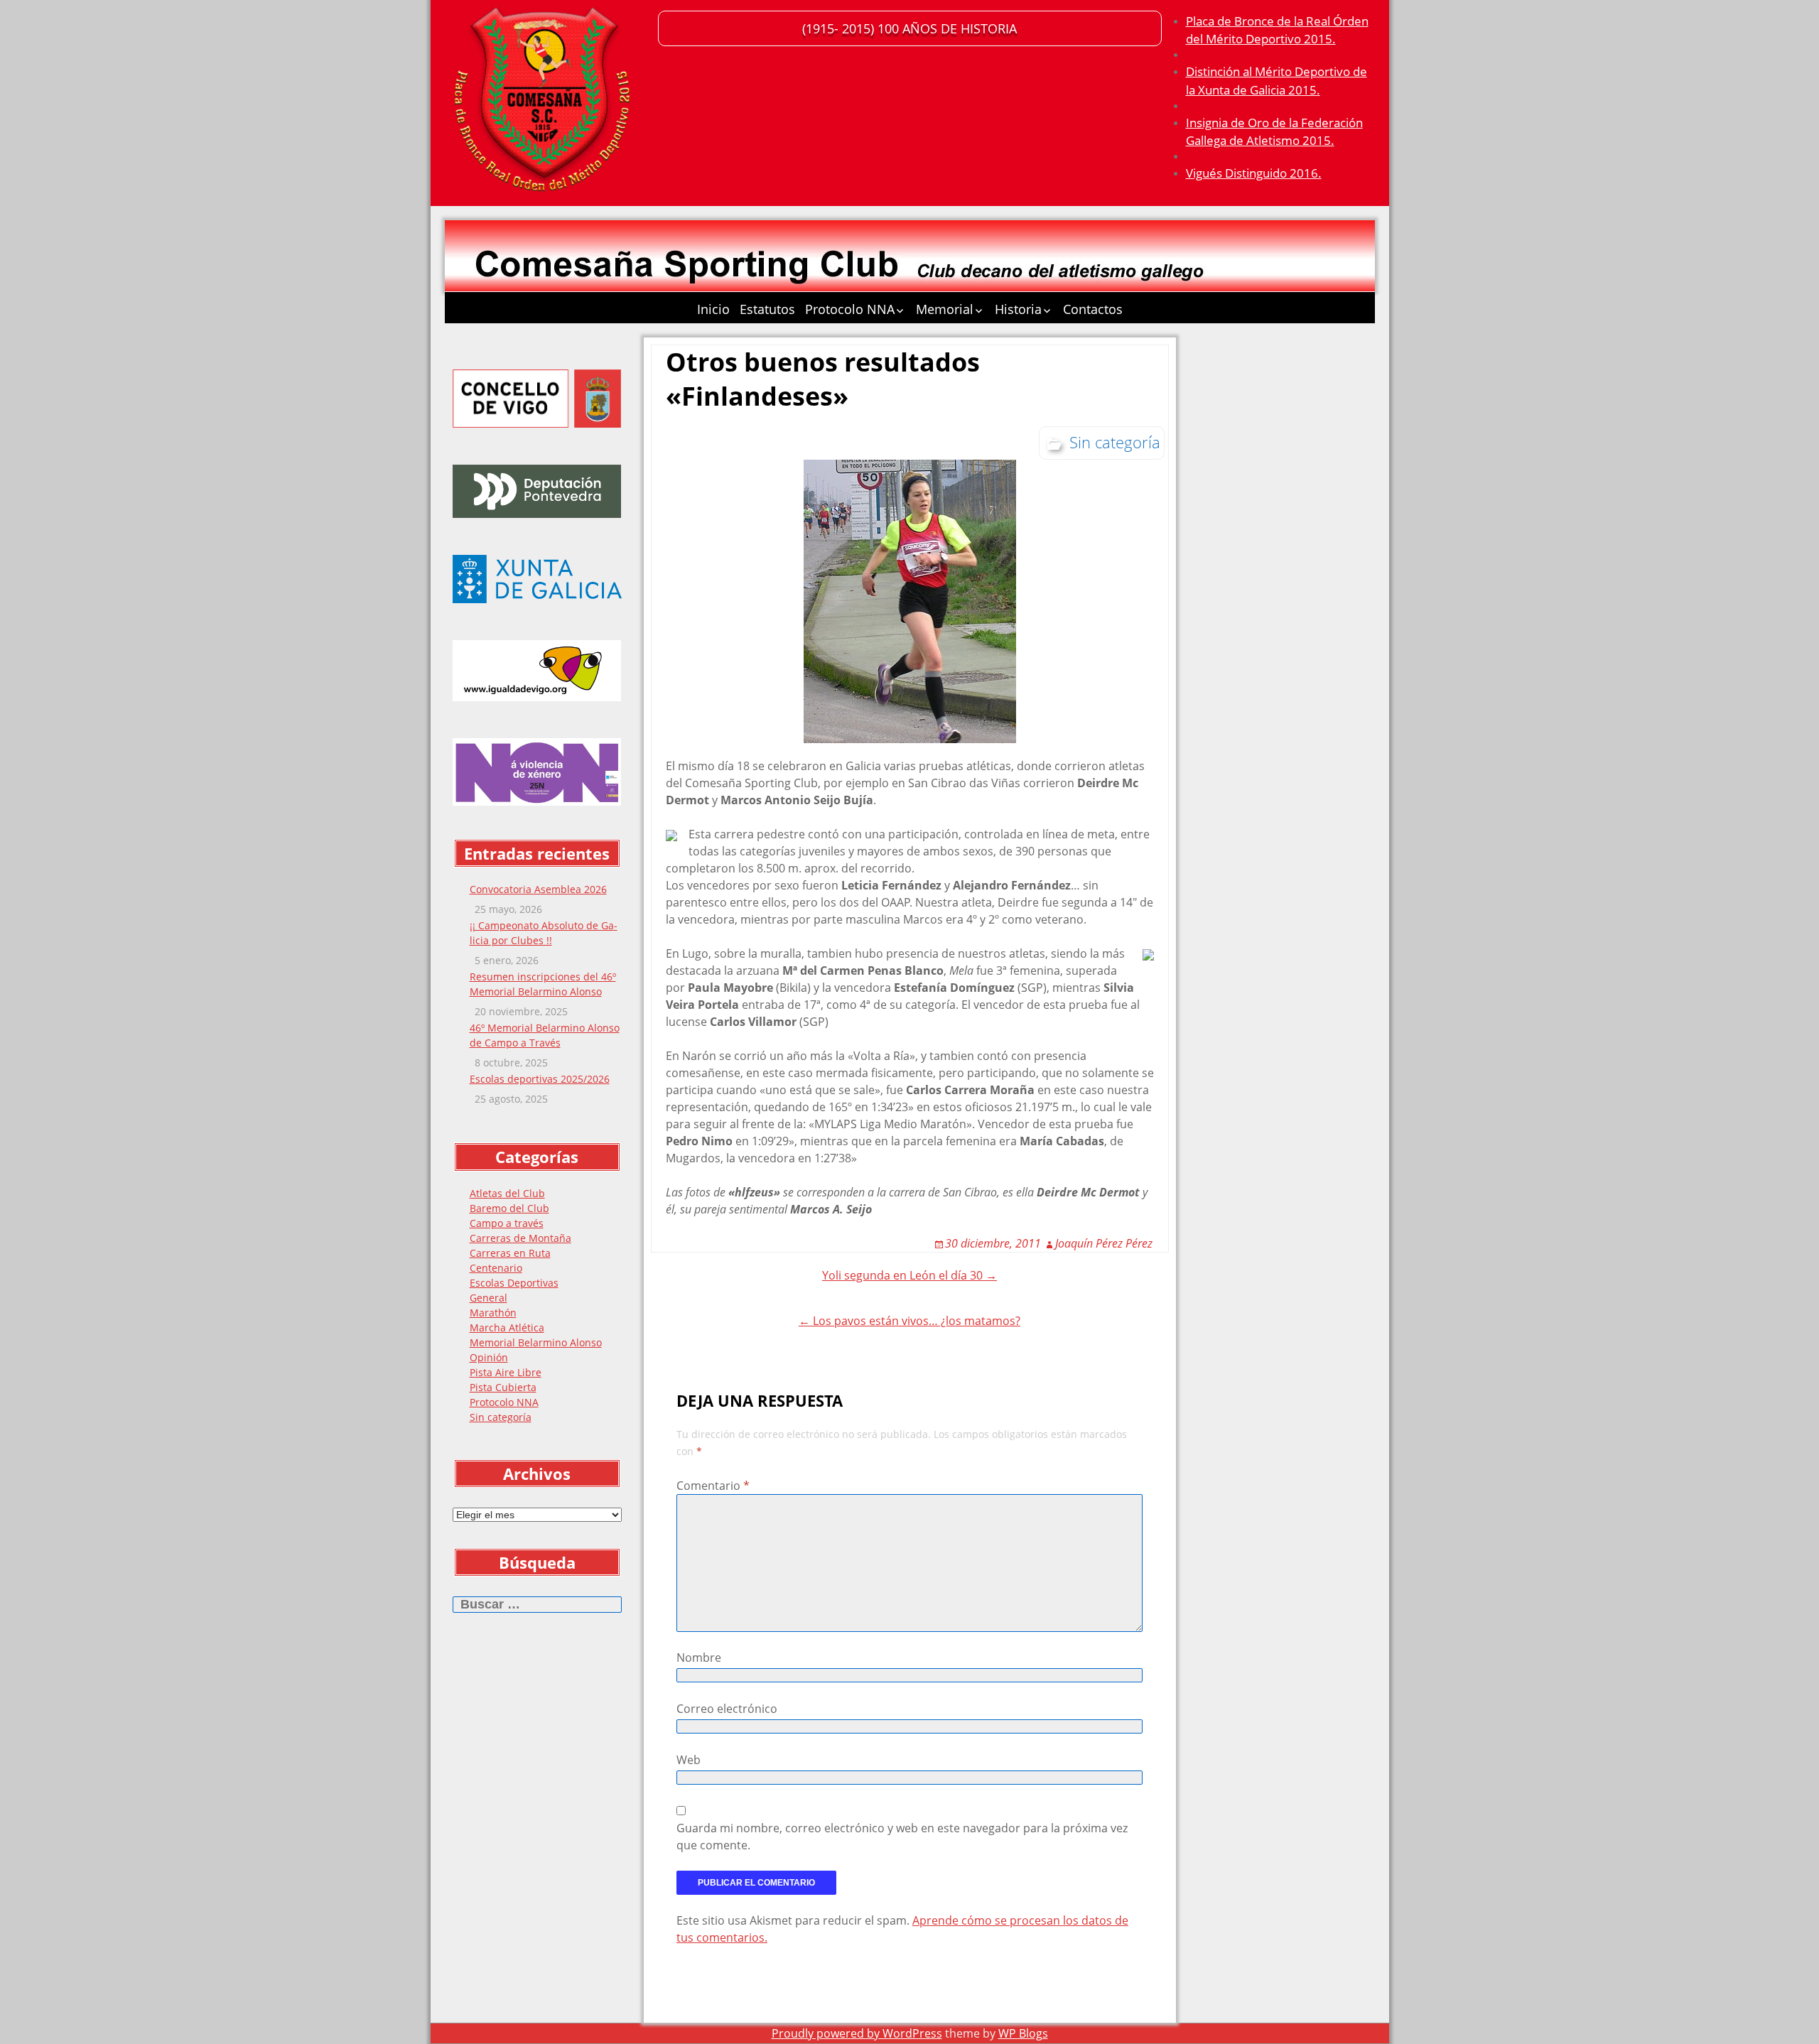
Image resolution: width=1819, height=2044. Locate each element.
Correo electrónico (727, 1709)
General (489, 1298)
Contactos (1093, 309)
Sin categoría (501, 1417)
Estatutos (767, 309)
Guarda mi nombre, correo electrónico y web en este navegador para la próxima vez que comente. (902, 1837)
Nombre (699, 1658)
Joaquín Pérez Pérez (1104, 1243)
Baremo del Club (509, 1208)
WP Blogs (1023, 2033)
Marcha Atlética (507, 1327)
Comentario (713, 1486)
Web (689, 1760)
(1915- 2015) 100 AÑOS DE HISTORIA (909, 28)
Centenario (496, 1268)
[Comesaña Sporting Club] (544, 103)
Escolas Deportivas (514, 1283)
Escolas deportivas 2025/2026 (540, 1079)
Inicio (713, 309)
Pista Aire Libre (506, 1372)
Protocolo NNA (850, 309)
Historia (1018, 309)
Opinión (489, 1357)
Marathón (493, 1313)
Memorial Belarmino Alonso (536, 1342)
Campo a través (507, 1223)
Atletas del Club (507, 1193)
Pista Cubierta (503, 1387)
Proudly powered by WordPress (857, 2033)
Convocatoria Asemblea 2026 (538, 889)
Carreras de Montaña (520, 1238)
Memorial (945, 309)
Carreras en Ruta (510, 1253)
